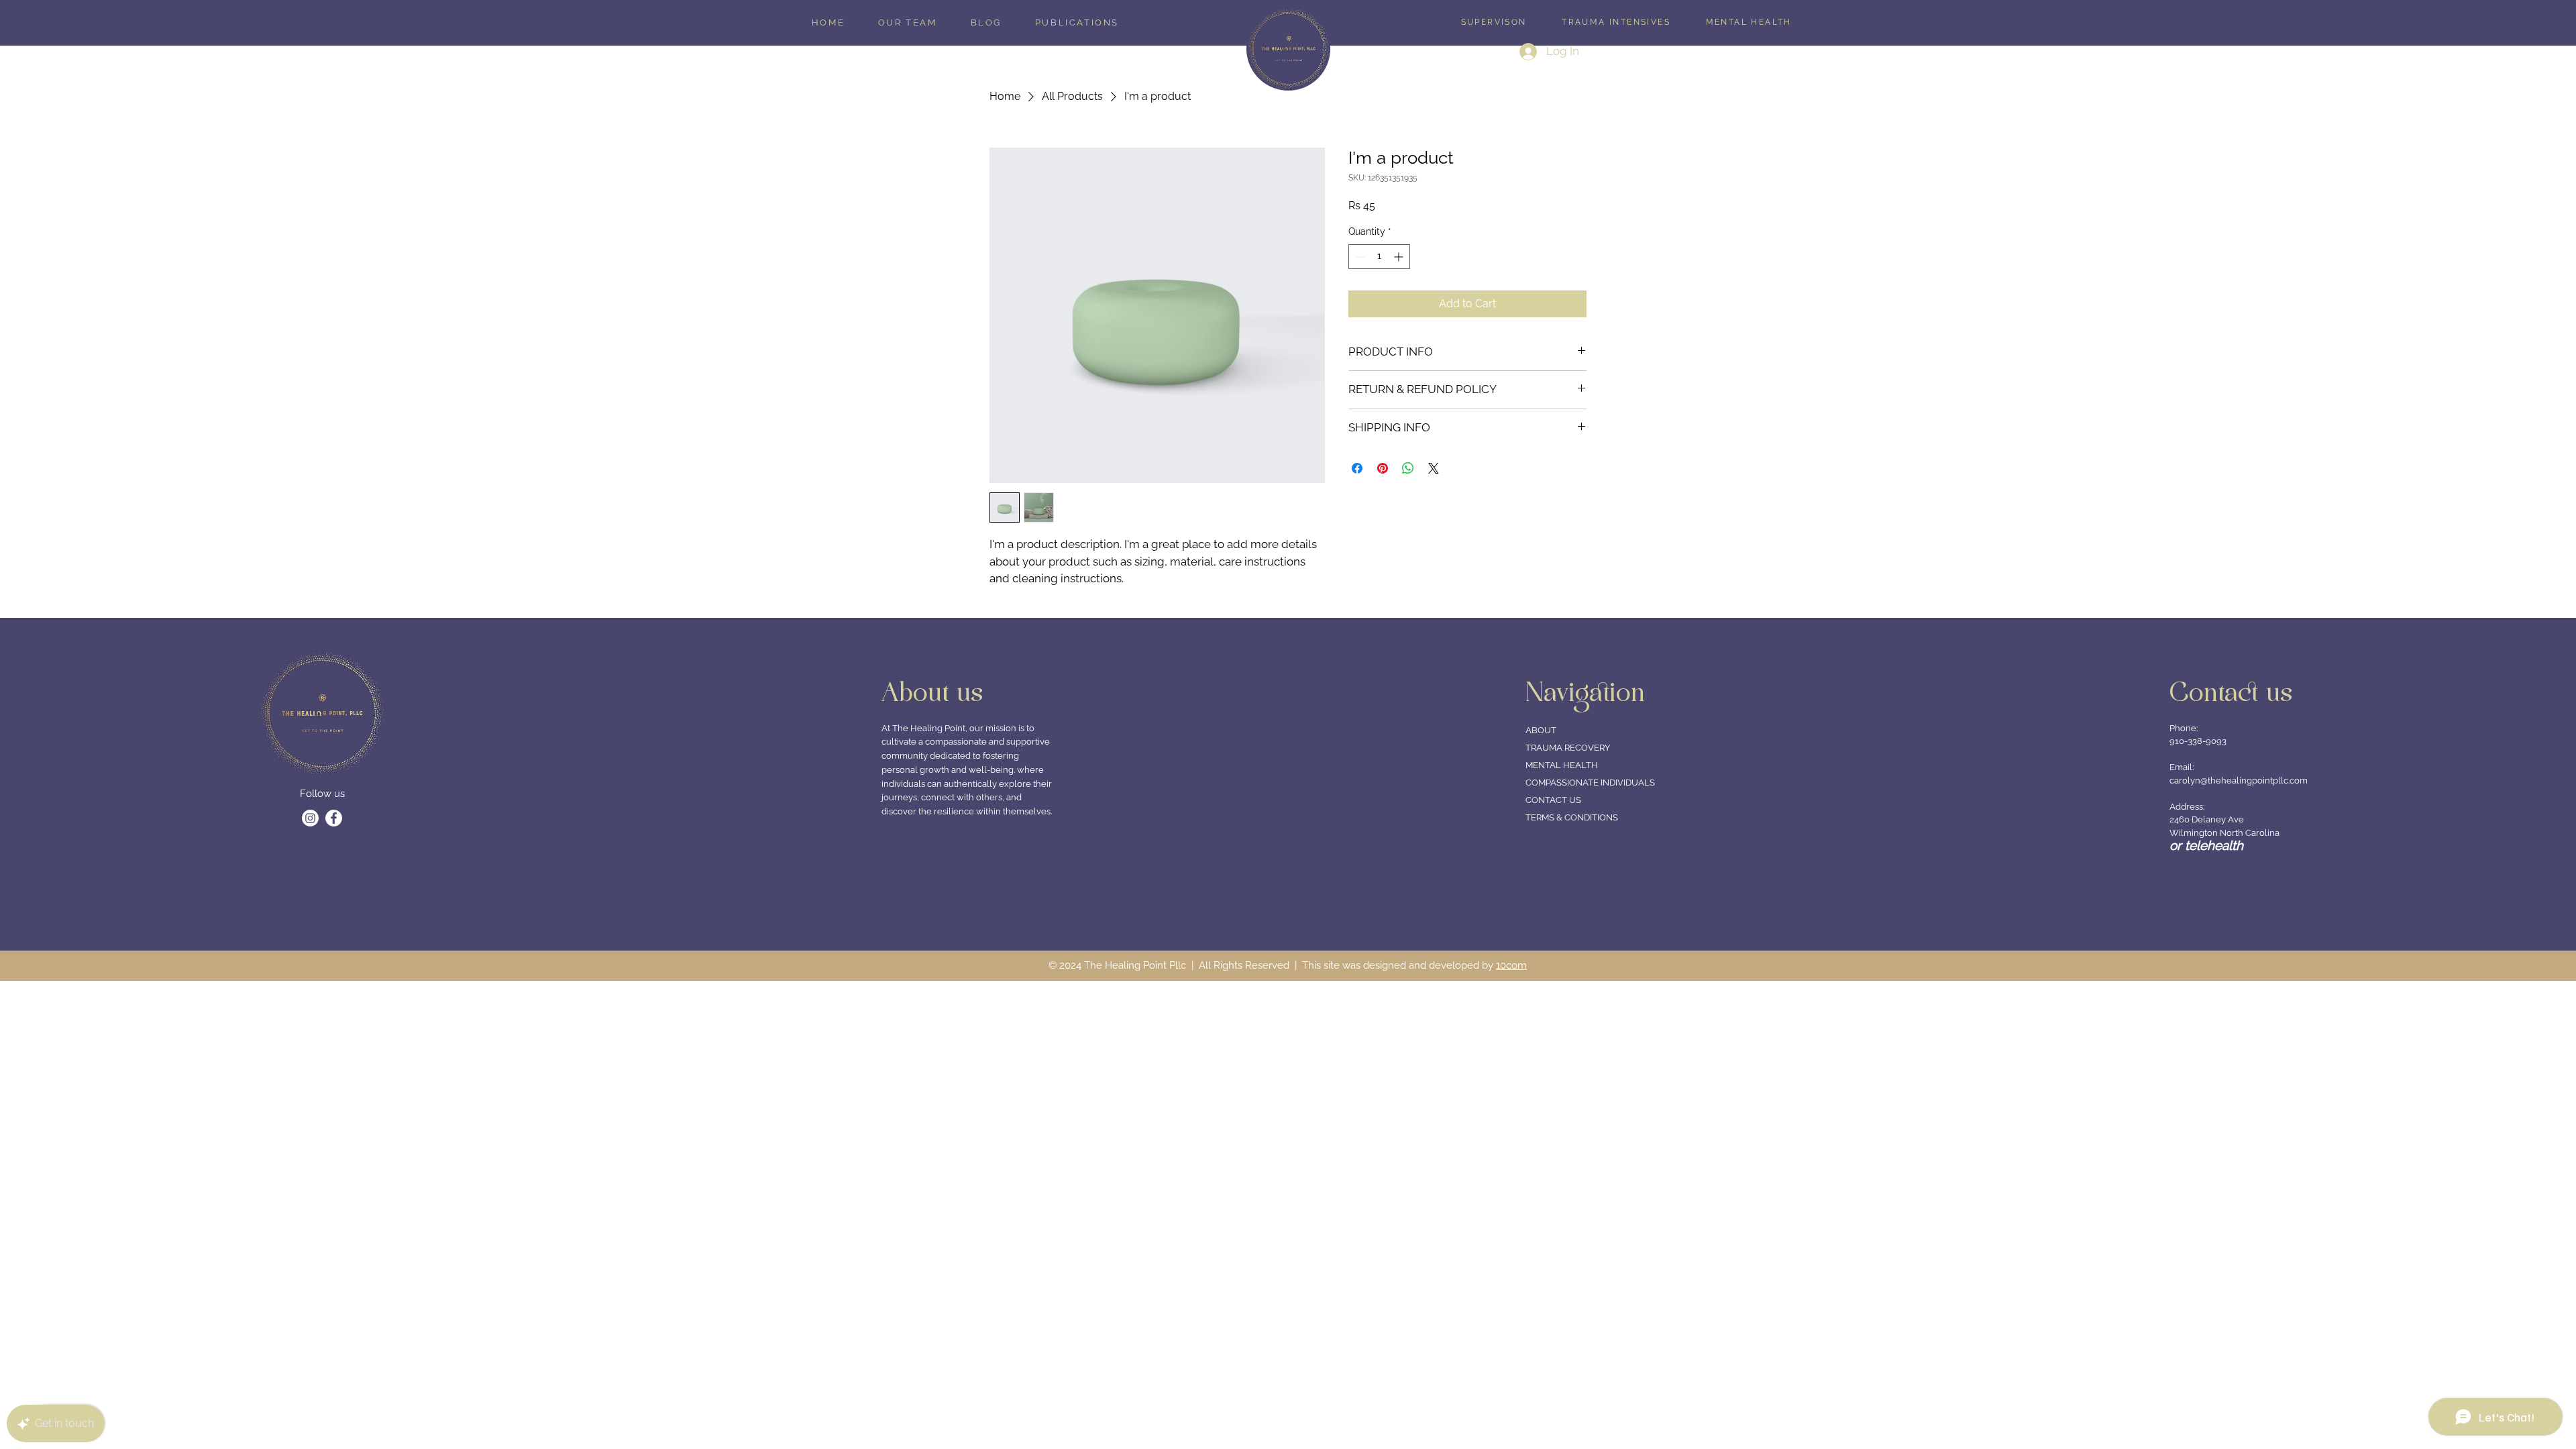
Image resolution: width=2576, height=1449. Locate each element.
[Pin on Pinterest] (1383, 468)
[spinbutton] (1379, 257)
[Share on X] (1434, 468)
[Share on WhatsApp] (1408, 468)
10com (1511, 965)
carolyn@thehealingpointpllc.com (2239, 781)
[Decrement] (1359, 257)
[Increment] (1400, 257)
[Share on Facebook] (1357, 468)
